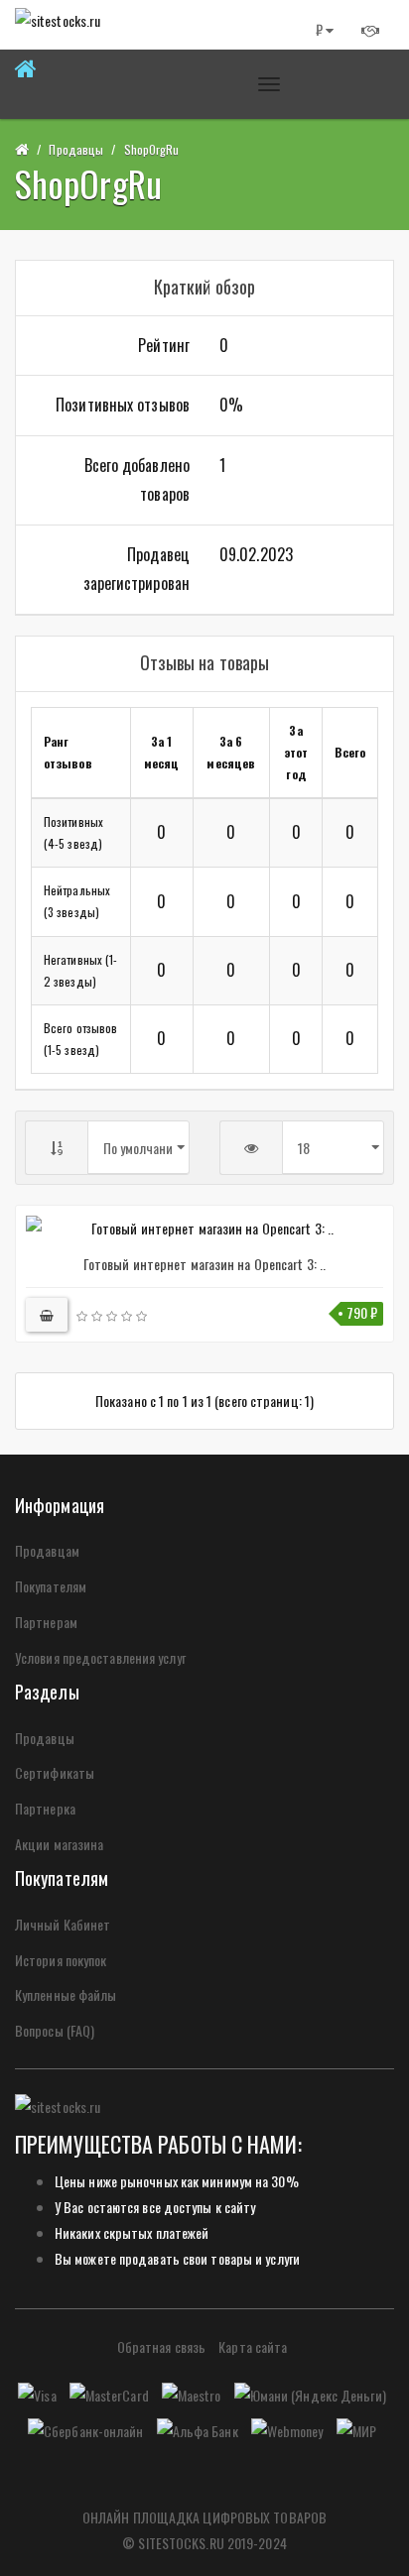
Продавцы (76, 149)
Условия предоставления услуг (100, 1657)
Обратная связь (161, 2346)
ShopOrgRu (152, 149)
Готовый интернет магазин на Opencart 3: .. (204, 1264)
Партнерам (46, 1622)
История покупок (61, 1960)
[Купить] (47, 1315)
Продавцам (47, 1550)
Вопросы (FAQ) (55, 2030)
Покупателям (51, 1586)
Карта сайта (253, 2346)
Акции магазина (59, 1844)
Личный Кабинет (63, 1924)
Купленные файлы (66, 1994)
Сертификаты (55, 1772)
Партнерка (45, 1808)
